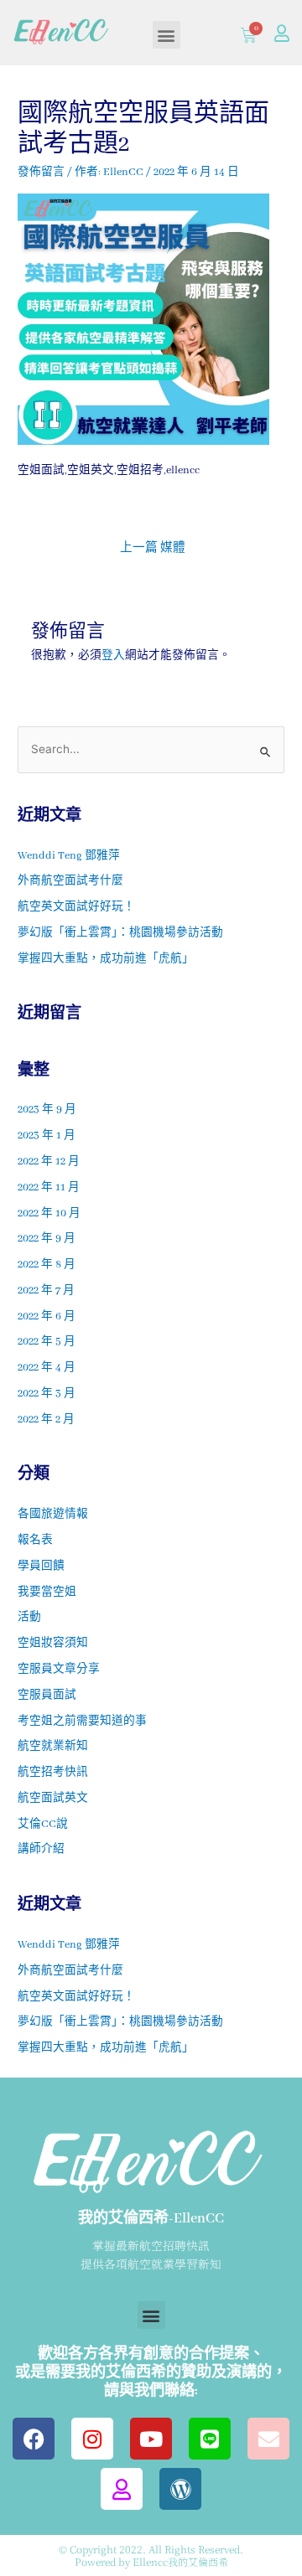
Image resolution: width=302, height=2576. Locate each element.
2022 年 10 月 (49, 1214)
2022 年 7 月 (46, 1291)
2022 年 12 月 (49, 1162)
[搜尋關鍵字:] (151, 751)
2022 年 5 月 (47, 1342)
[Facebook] (34, 2439)
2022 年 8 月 (47, 1265)
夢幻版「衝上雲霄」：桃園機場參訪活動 (120, 933)
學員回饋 (41, 1567)
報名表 (35, 1541)
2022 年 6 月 (47, 1317)
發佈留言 (41, 173)
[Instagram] (92, 2439)
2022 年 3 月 (47, 1394)
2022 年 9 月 (47, 1239)
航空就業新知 (53, 1747)
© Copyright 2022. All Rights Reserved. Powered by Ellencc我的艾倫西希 (151, 2555)
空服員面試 (47, 1696)
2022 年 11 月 (49, 1188)
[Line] (210, 2439)
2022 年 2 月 (46, 1420)
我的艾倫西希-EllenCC (151, 2219)
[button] (167, 35)
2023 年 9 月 (47, 1110)
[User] (282, 34)
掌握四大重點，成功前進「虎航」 (106, 959)
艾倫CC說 (43, 1825)
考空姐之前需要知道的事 (82, 1722)
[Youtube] (151, 2439)
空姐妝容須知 (53, 1644)
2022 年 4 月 (47, 1368)
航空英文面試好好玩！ (76, 907)
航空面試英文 (53, 1799)
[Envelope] (268, 2439)
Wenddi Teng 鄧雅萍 (69, 856)
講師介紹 (41, 1850)
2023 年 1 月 (47, 1136)
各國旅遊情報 (53, 1515)
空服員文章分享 (59, 1670)
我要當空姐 (47, 1593)
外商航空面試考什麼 (70, 881)
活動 (29, 1618)
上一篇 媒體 (153, 548)
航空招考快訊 (53, 1773)
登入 (113, 656)
